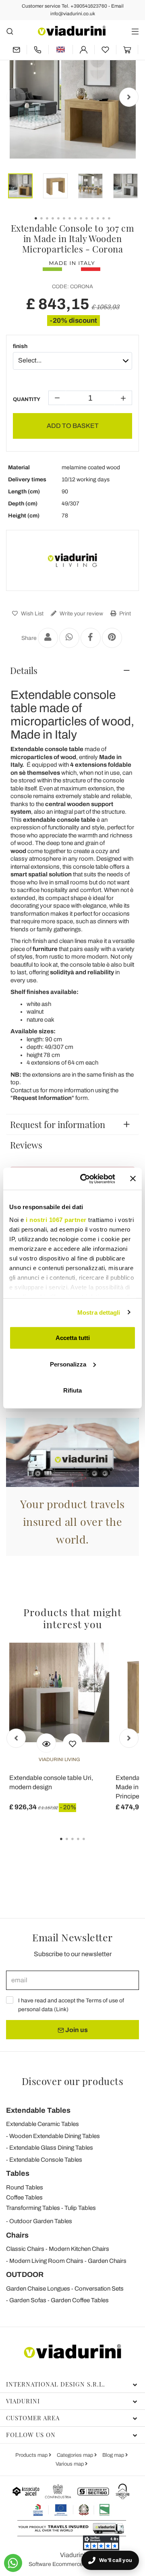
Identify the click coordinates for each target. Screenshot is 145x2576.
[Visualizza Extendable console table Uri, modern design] (46, 1743)
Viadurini (23, 2401)
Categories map (76, 2455)
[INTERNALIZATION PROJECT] (71, 2510)
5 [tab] (91, 1845)
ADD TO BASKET (73, 426)
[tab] (72, 670)
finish (20, 346)
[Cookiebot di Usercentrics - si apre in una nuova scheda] (85, 1179)
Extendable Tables (38, 2110)
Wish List (32, 614)
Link (61, 2009)
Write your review (81, 614)
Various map (70, 2464)
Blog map (114, 2455)
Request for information (58, 1124)
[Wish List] (72, 1743)
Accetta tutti (73, 1338)
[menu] (135, 31)
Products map (32, 2455)
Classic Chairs (25, 2249)
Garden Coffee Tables (80, 2300)
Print (124, 614)
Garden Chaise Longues (38, 2289)
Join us (76, 2030)
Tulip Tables (80, 2208)
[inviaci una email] (16, 50)
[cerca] (10, 31)
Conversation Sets (99, 2289)
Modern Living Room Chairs (46, 2261)
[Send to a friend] (48, 638)
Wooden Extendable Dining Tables (55, 2136)
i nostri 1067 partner (56, 1219)
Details (24, 670)
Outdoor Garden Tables (41, 2221)
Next (129, 97)
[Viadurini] (72, 31)
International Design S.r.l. (56, 2384)
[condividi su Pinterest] (112, 638)
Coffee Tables (24, 2197)
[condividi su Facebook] (91, 638)
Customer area (33, 2418)
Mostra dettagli (99, 1312)
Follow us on (31, 2435)
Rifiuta (72, 1390)
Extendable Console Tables (46, 2160)
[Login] (84, 50)
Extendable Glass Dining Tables (51, 2148)
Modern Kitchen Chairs (79, 2249)
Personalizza (68, 1364)
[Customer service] (38, 50)
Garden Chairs (107, 2261)
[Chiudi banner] (133, 1179)
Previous (16, 97)
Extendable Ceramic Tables (42, 2124)
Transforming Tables (33, 2208)
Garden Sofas (28, 2300)
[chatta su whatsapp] (13, 2563)
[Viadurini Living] (72, 560)
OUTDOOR (25, 2275)
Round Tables (25, 2187)
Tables (18, 2173)
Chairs (17, 2235)
